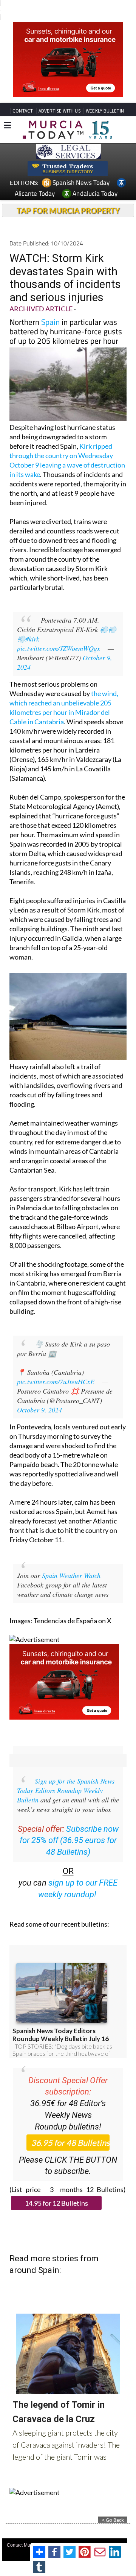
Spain (50, 322)
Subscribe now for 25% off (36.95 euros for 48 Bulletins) (69, 1841)
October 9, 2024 (39, 1410)
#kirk (32, 639)
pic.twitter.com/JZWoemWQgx (59, 648)
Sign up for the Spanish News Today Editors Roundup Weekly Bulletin (66, 1790)
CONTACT (23, 111)
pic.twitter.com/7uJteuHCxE (56, 1382)
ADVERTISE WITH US (59, 111)
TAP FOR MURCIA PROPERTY (68, 210)
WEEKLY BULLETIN (105, 111)
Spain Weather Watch (71, 1575)
